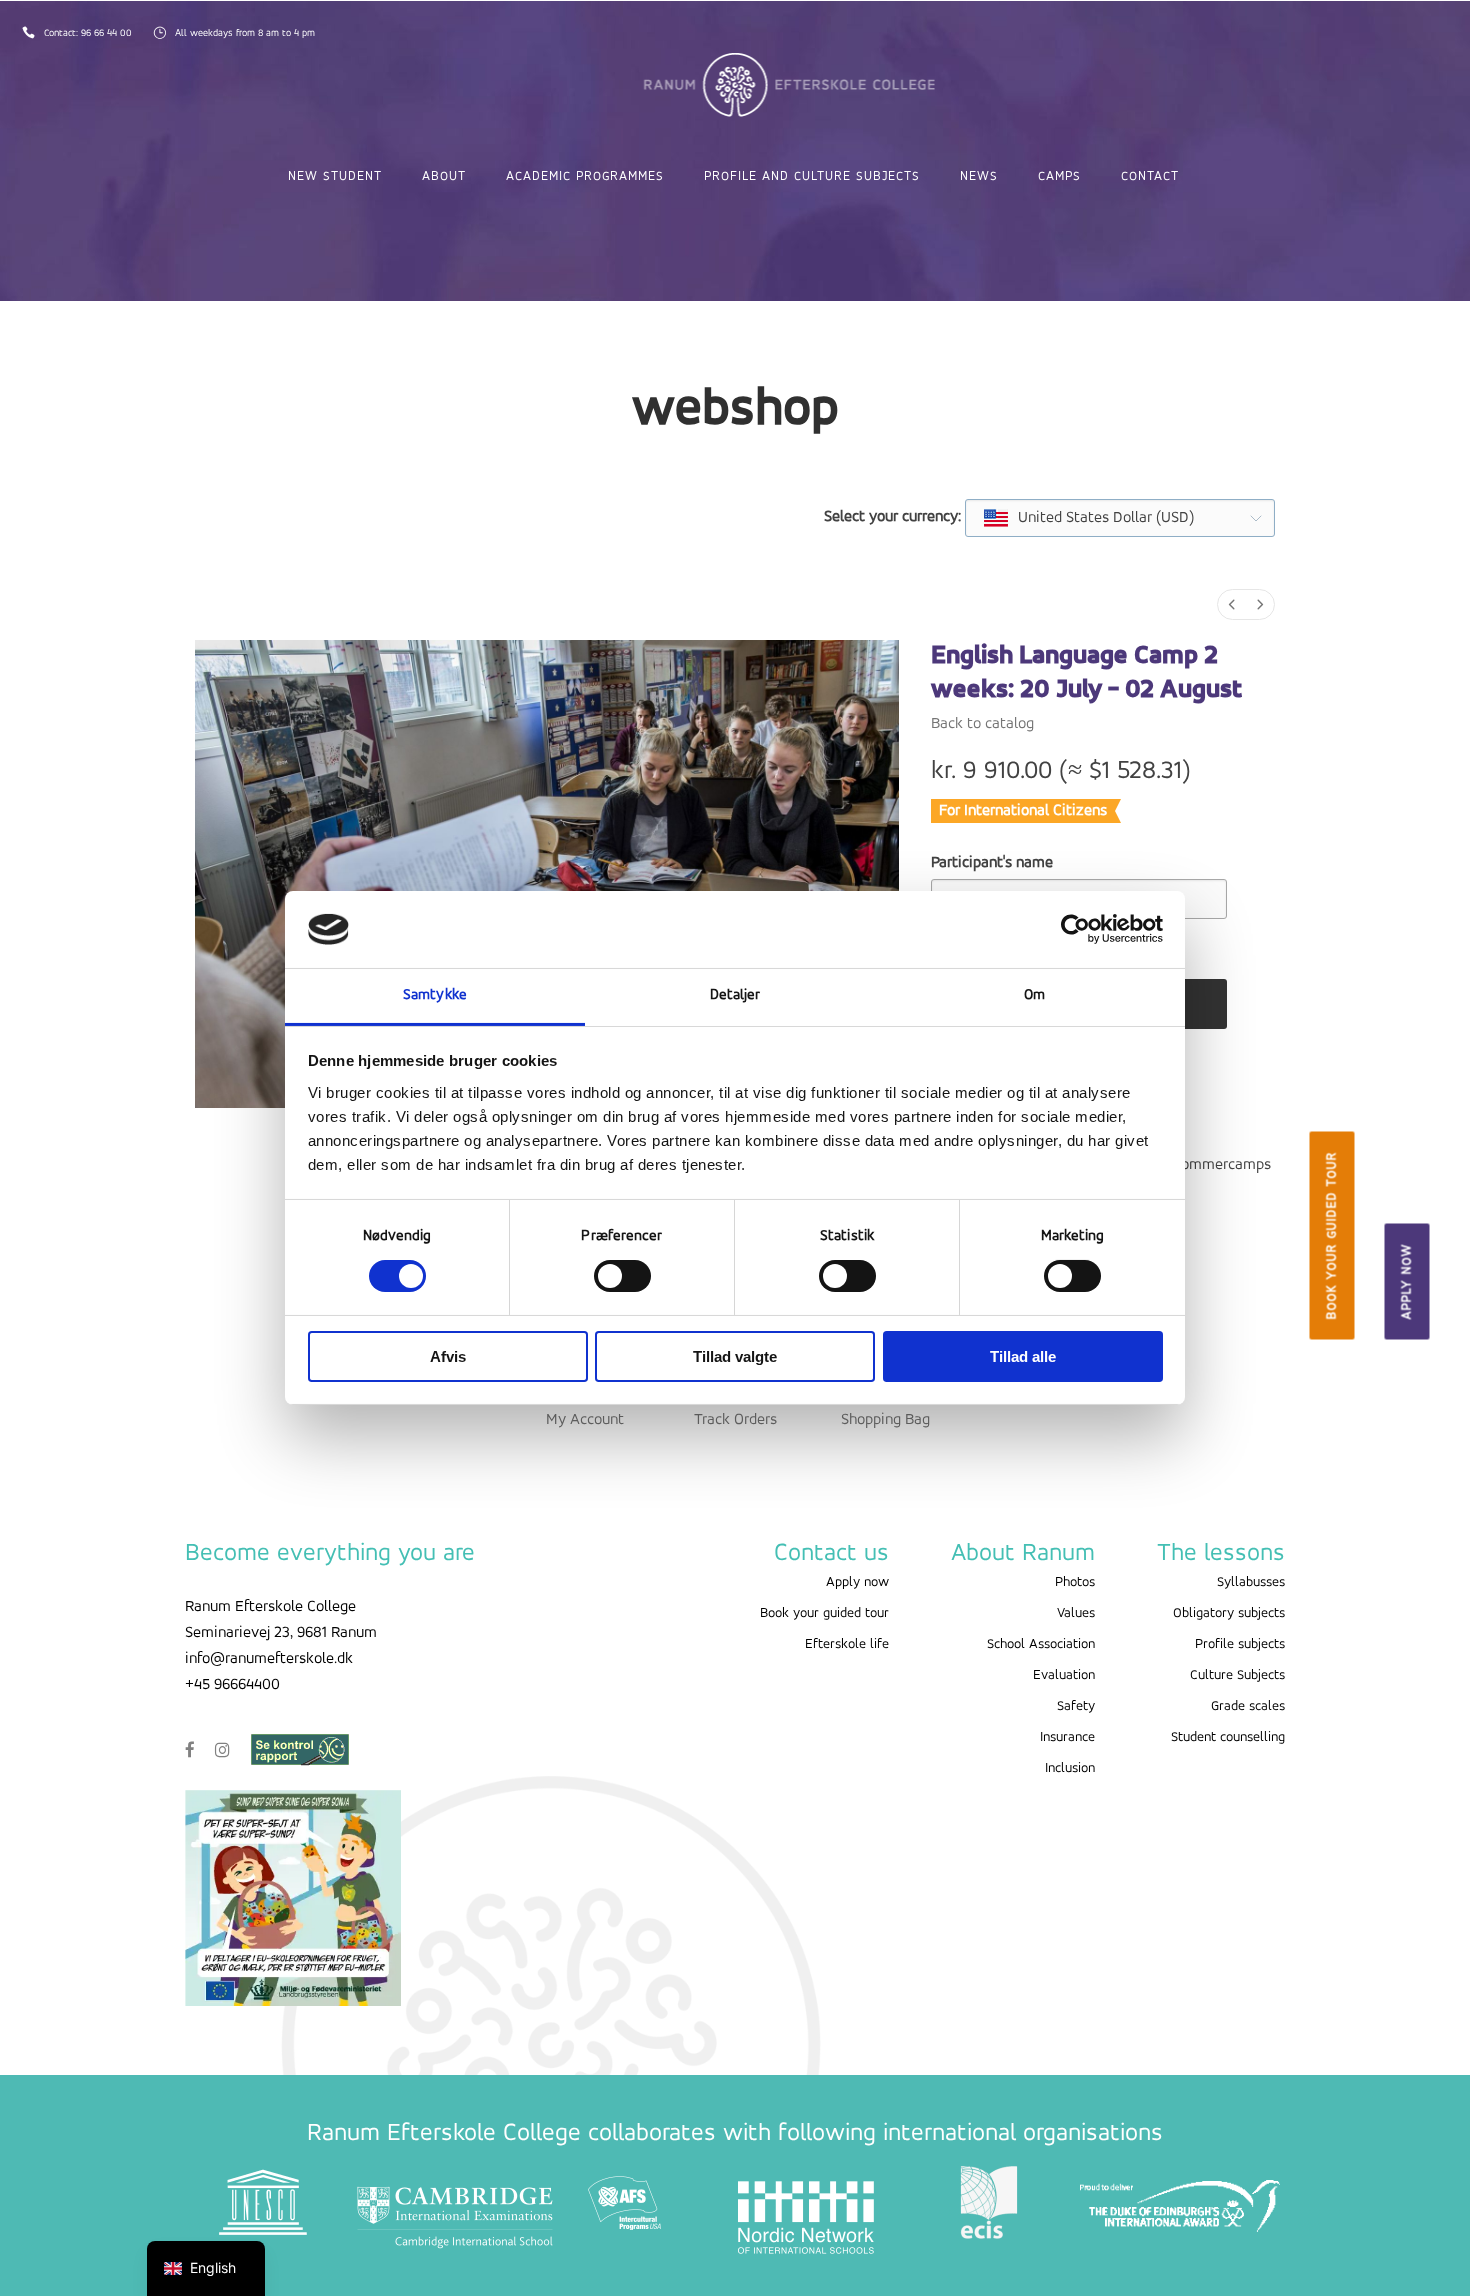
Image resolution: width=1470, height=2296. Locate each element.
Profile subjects (1240, 1644)
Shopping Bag (885, 1420)
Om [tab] (1034, 995)
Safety (1076, 1706)
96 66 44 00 (108, 33)
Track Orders (735, 1420)
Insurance (1067, 1737)
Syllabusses (1251, 1582)
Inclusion (1070, 1768)
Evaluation (1064, 1675)
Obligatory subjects (1229, 1613)
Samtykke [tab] (435, 995)
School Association (1041, 1644)
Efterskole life (847, 1644)
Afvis (448, 1356)
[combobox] (1120, 518)
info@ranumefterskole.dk (269, 1659)
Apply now (1407, 1282)
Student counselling (1228, 1737)
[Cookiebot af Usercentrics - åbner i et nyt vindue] (1075, 929)
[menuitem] (1232, 604)
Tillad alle (1023, 1356)
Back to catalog (982, 724)
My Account (585, 1420)
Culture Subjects (1237, 1675)
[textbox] (1090, 518)
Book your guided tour (1331, 1236)
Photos (1075, 1582)
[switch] (622, 1276)
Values (1076, 1613)
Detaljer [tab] (735, 995)
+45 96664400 (232, 1685)
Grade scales (1248, 1706)
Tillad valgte (735, 1356)
